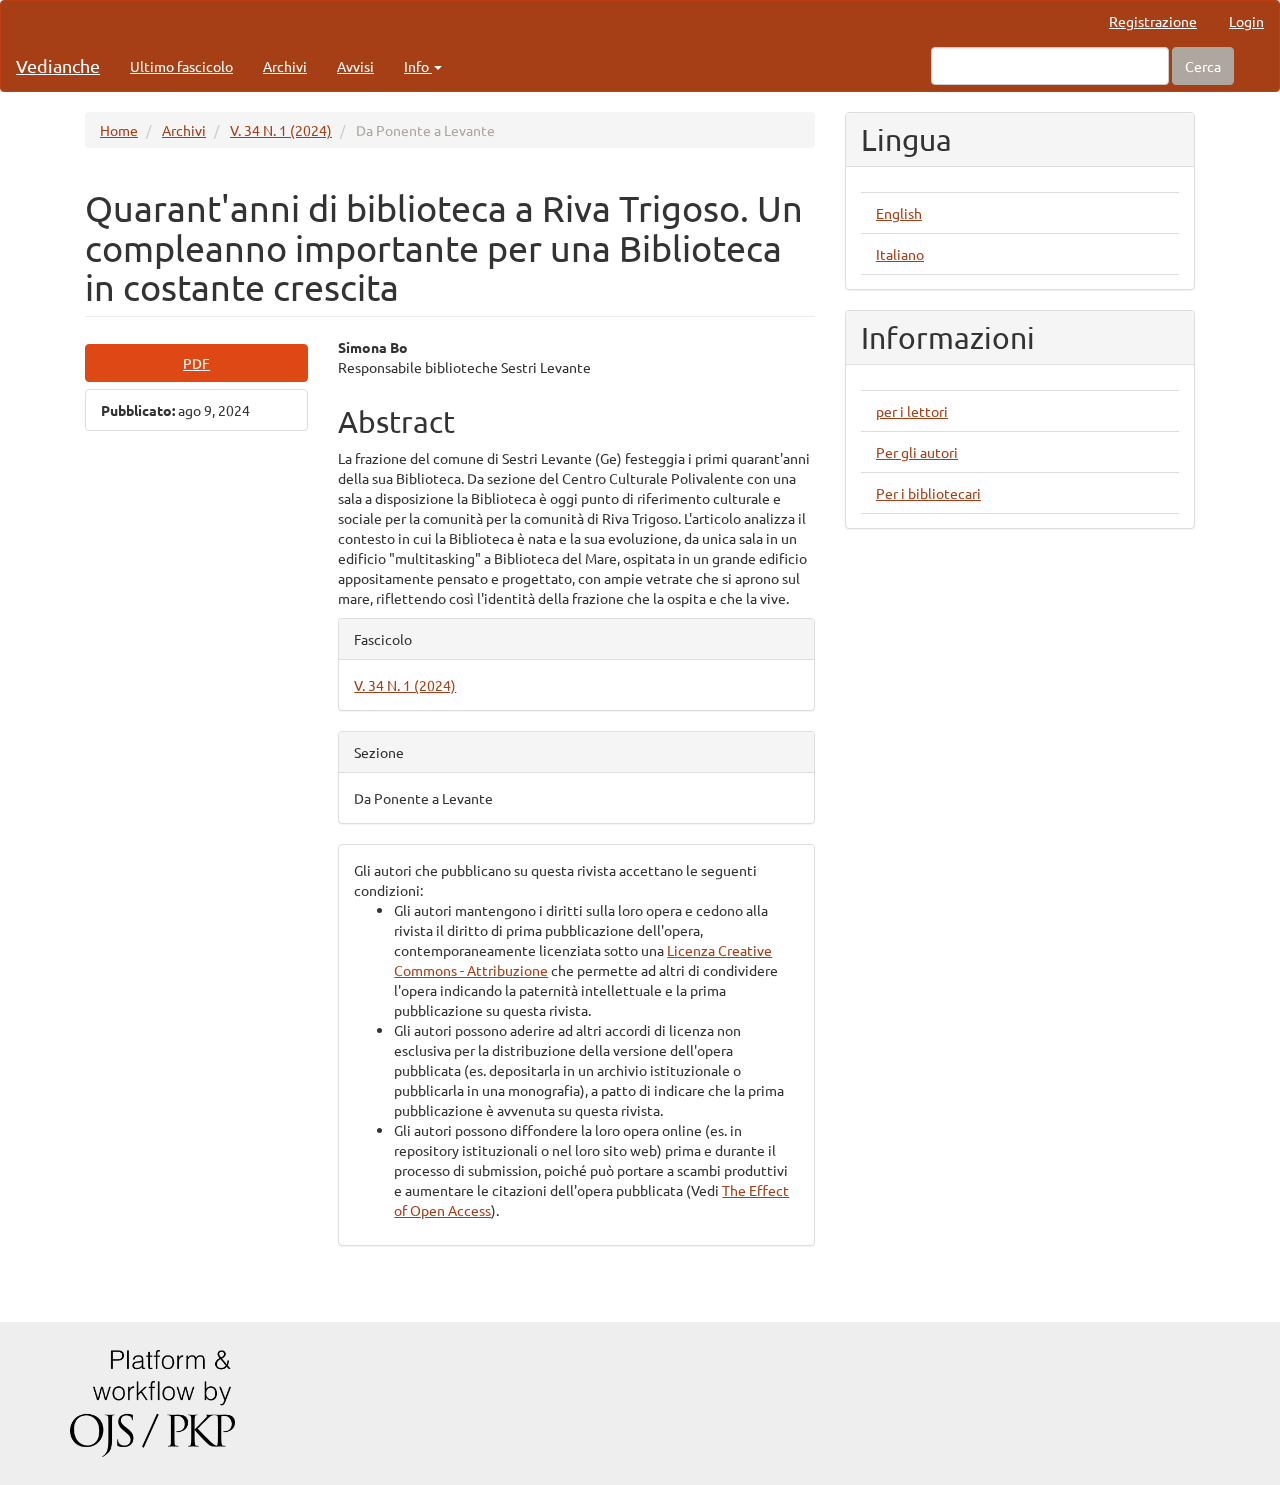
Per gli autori (917, 452)
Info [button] (418, 66)
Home (119, 130)
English (899, 213)
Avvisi (355, 66)
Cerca (1203, 66)
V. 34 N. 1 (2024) (281, 130)
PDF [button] (196, 363)
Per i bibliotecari (928, 493)
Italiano (900, 254)
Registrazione (1153, 21)
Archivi (285, 66)
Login (1246, 21)
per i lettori (912, 411)
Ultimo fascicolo (181, 66)
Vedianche (58, 65)
